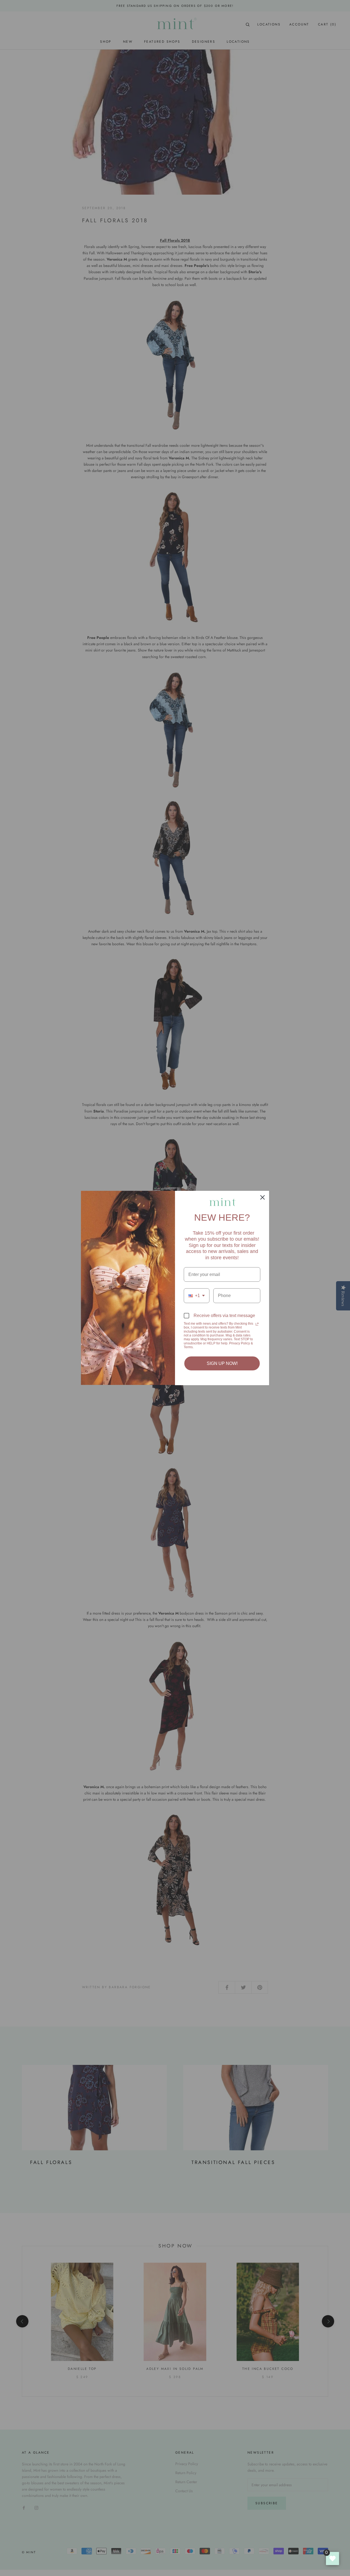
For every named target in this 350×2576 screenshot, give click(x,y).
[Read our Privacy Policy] (257, 1324)
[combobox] (197, 1296)
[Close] (262, 1197)
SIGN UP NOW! (222, 1363)
